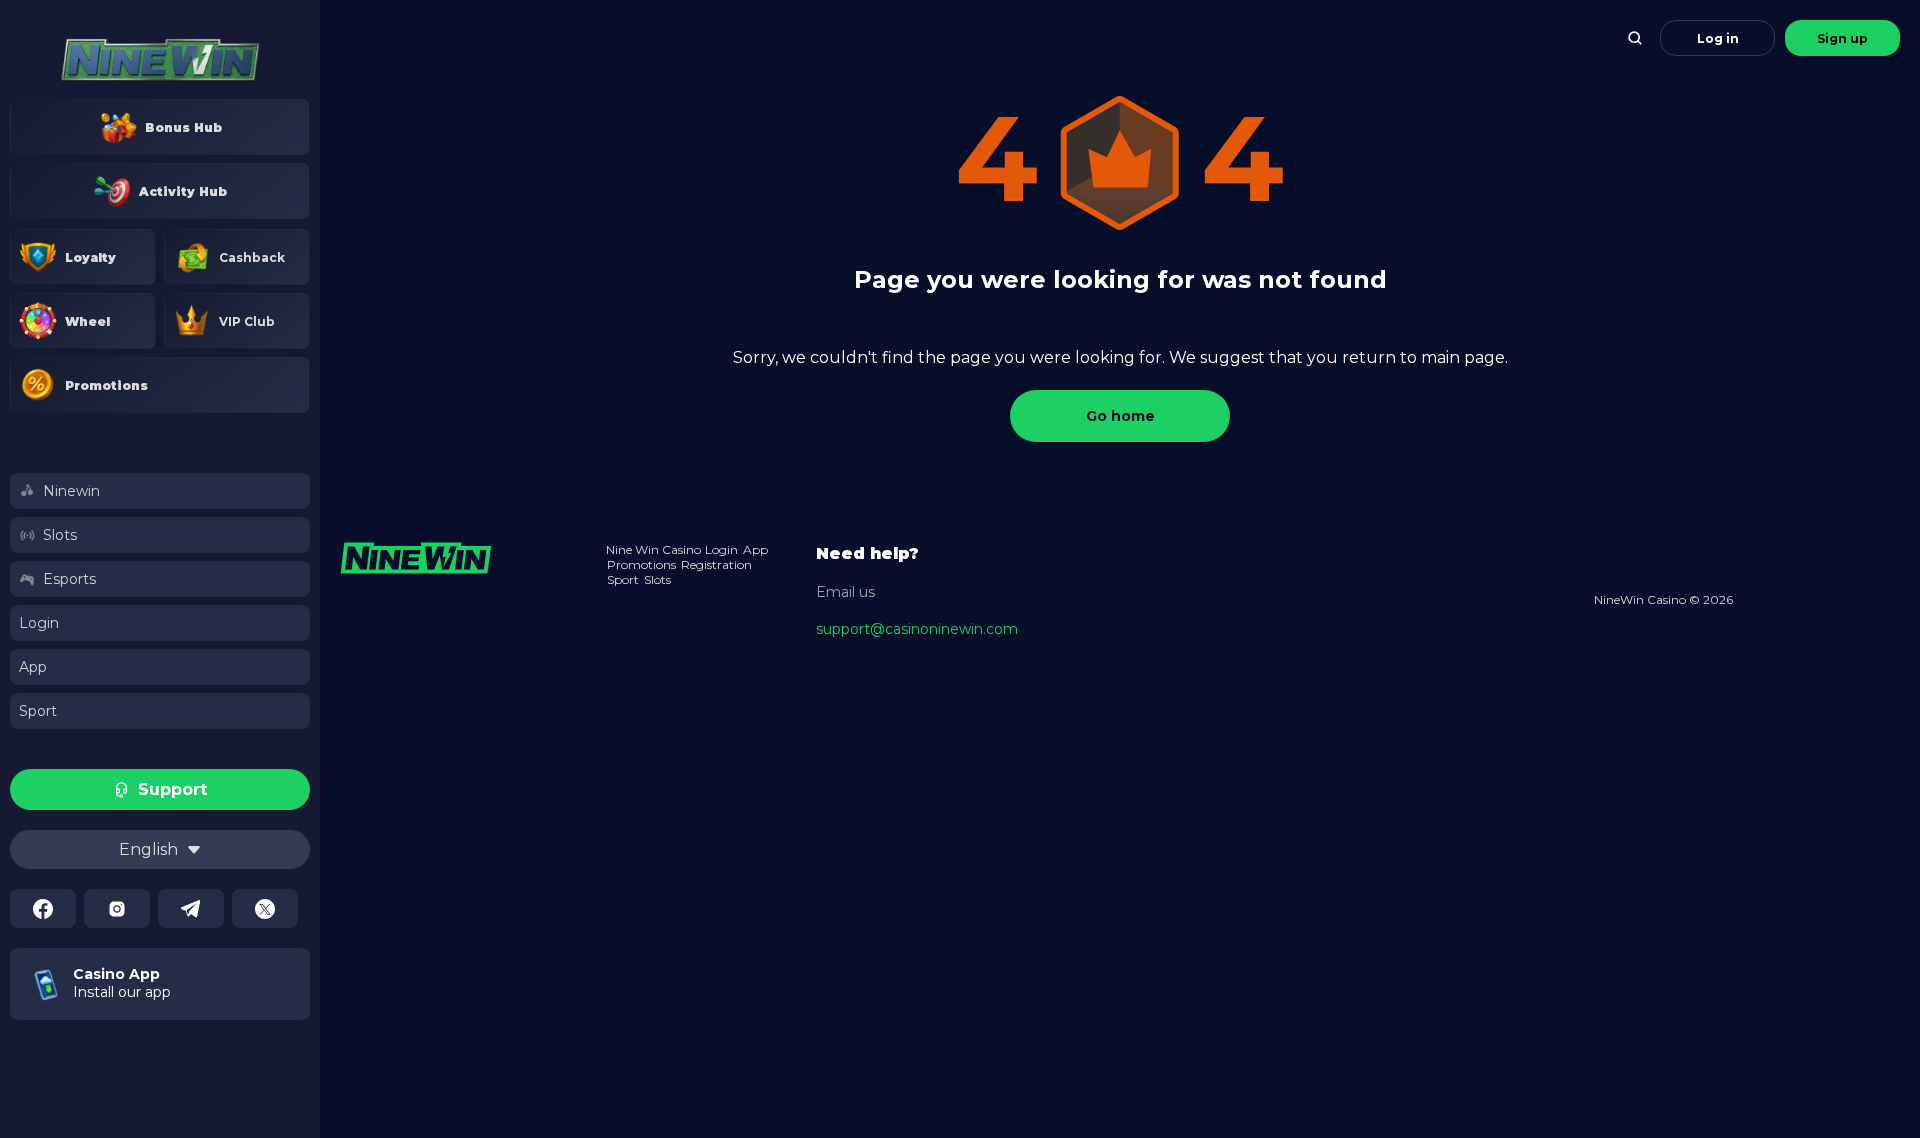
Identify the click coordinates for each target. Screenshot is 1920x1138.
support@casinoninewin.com (917, 629)
